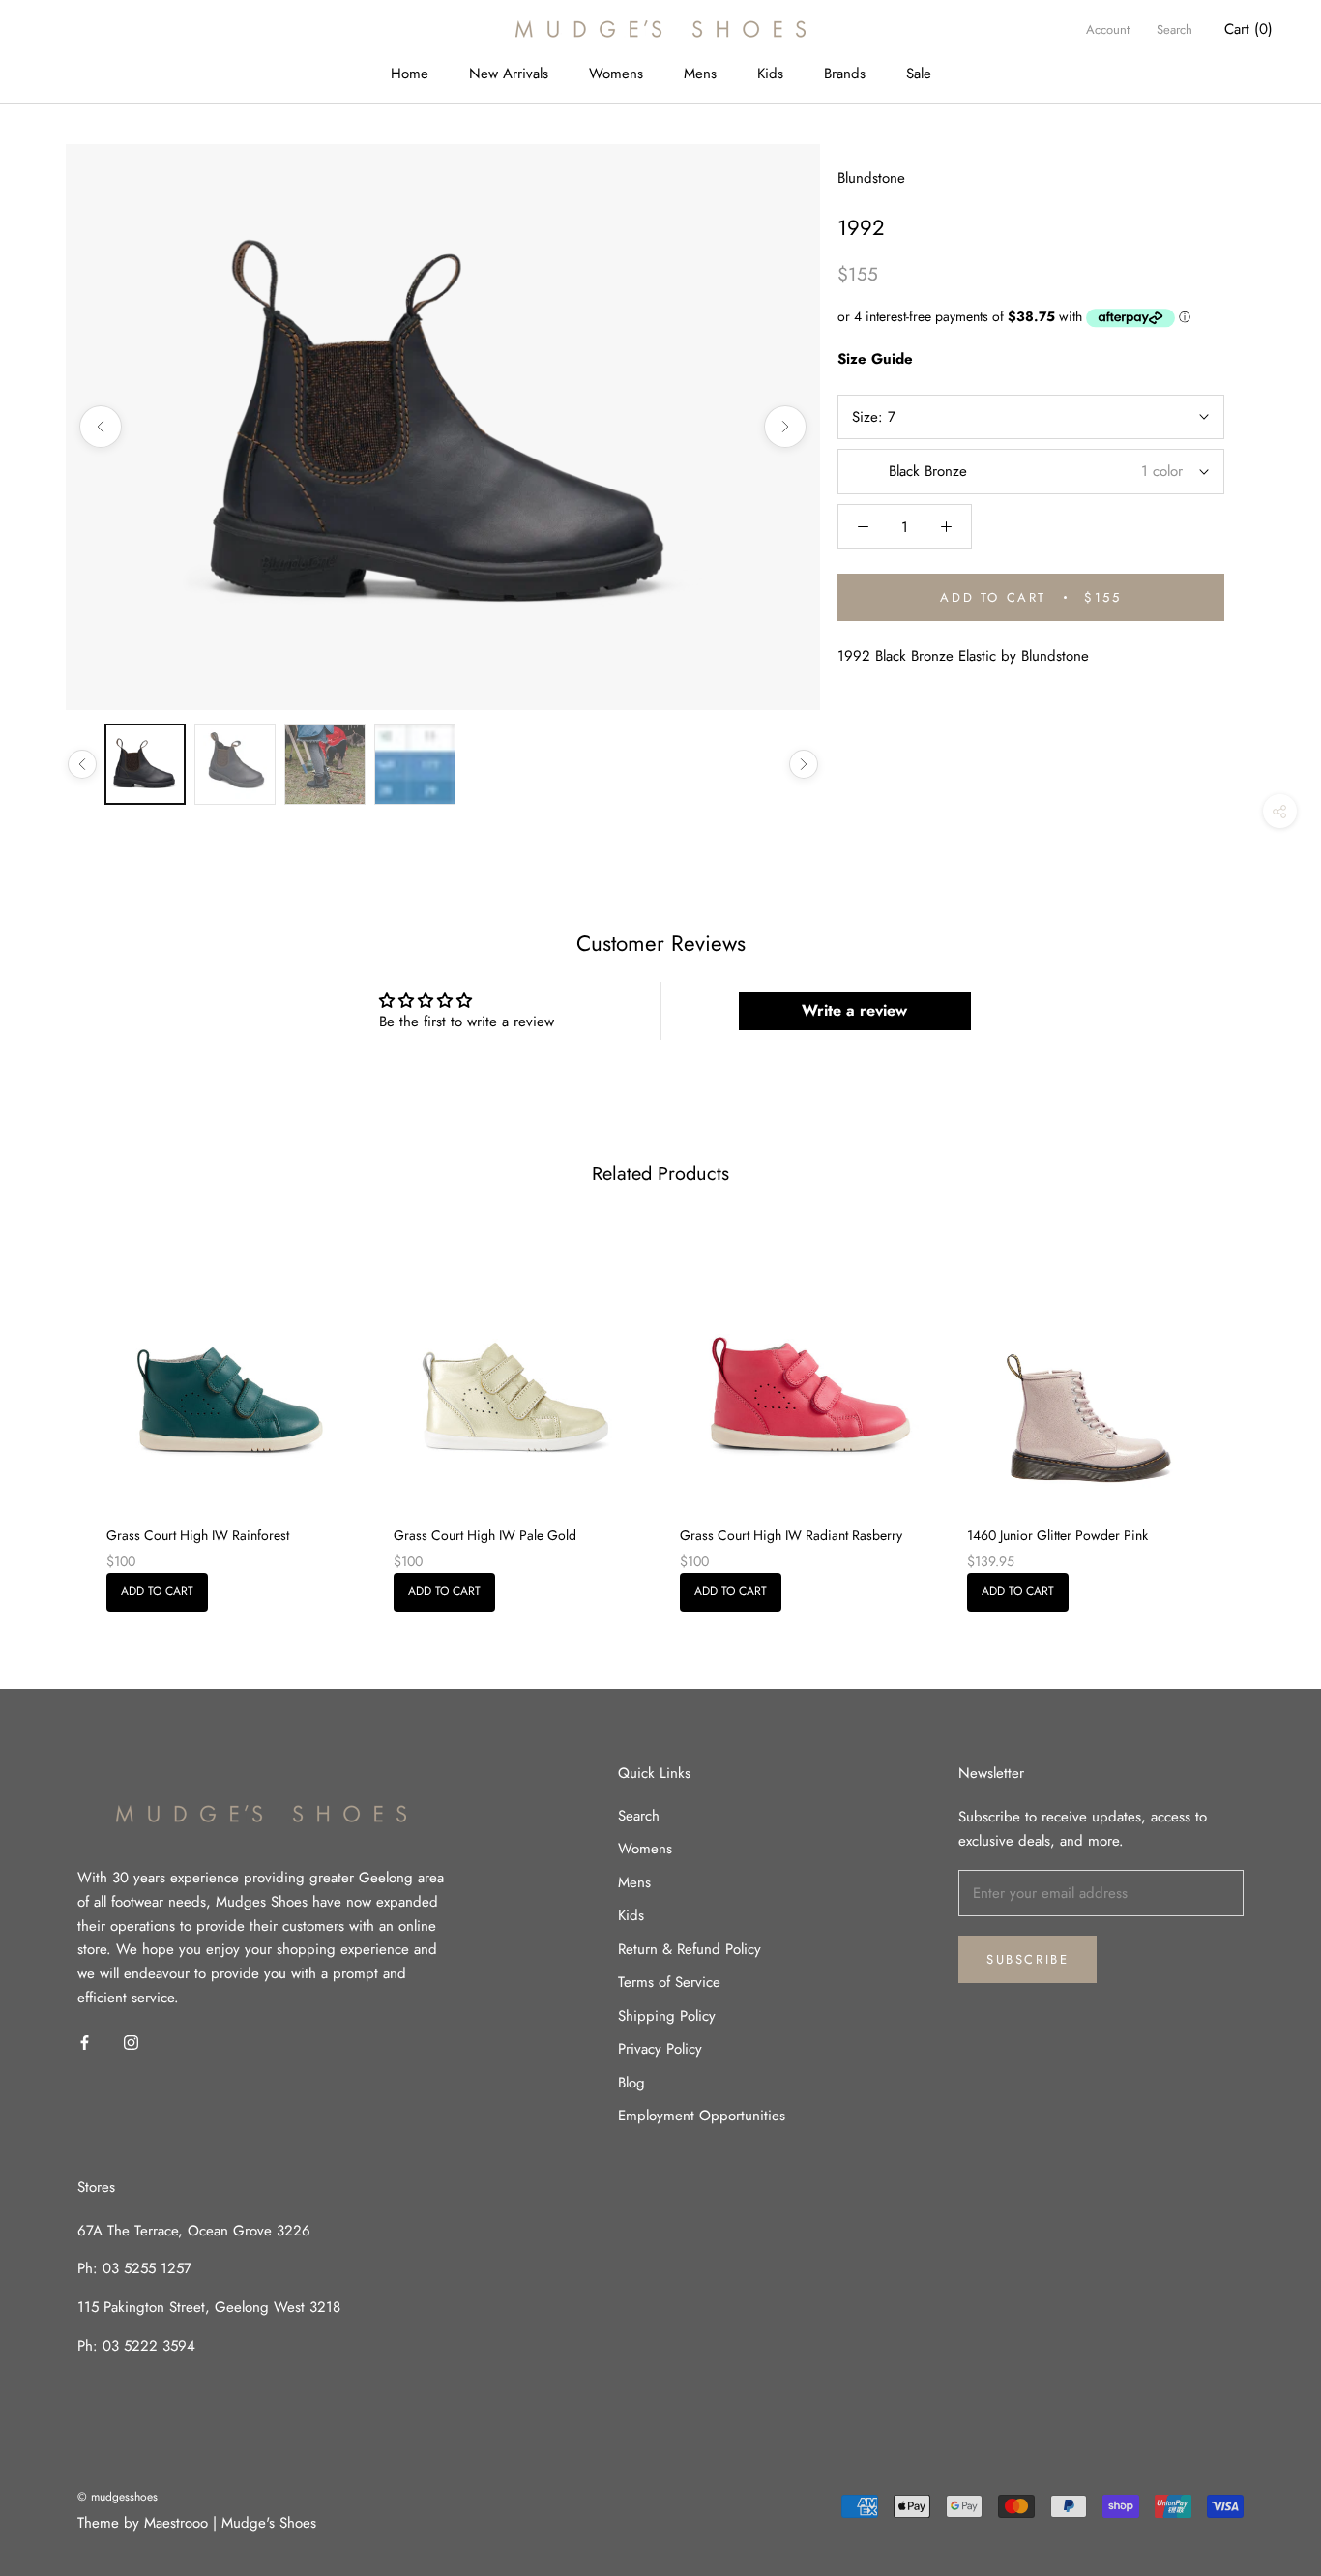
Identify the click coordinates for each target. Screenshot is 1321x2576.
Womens (616, 74)
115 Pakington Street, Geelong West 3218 (209, 2307)
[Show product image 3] (325, 764)
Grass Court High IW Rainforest (198, 1535)
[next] (1261, 1413)
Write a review (854, 1010)
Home (410, 74)
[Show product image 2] (235, 764)
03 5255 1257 (147, 2268)
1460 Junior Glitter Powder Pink (1057, 1535)
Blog (631, 2083)
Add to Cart (157, 1591)
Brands (845, 74)
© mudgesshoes (117, 2497)
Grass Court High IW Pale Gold (485, 1535)
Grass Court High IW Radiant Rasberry (791, 1535)
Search (1174, 30)
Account (1108, 30)
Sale (919, 74)
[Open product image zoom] (443, 427)
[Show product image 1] (145, 764)
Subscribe (1027, 1959)
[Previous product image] (101, 427)
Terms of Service (669, 1982)
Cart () (1248, 29)
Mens (700, 74)
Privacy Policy (660, 2049)
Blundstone (871, 178)
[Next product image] (785, 427)
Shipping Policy (667, 2016)
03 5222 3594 (147, 2346)
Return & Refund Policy (690, 1949)
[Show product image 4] (415, 764)
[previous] (60, 1413)
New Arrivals (509, 74)
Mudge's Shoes (269, 2523)
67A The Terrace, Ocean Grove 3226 (194, 2231)
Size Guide (875, 359)
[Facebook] (85, 2042)
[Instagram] (131, 2042)
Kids (770, 74)
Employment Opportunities (702, 2116)
